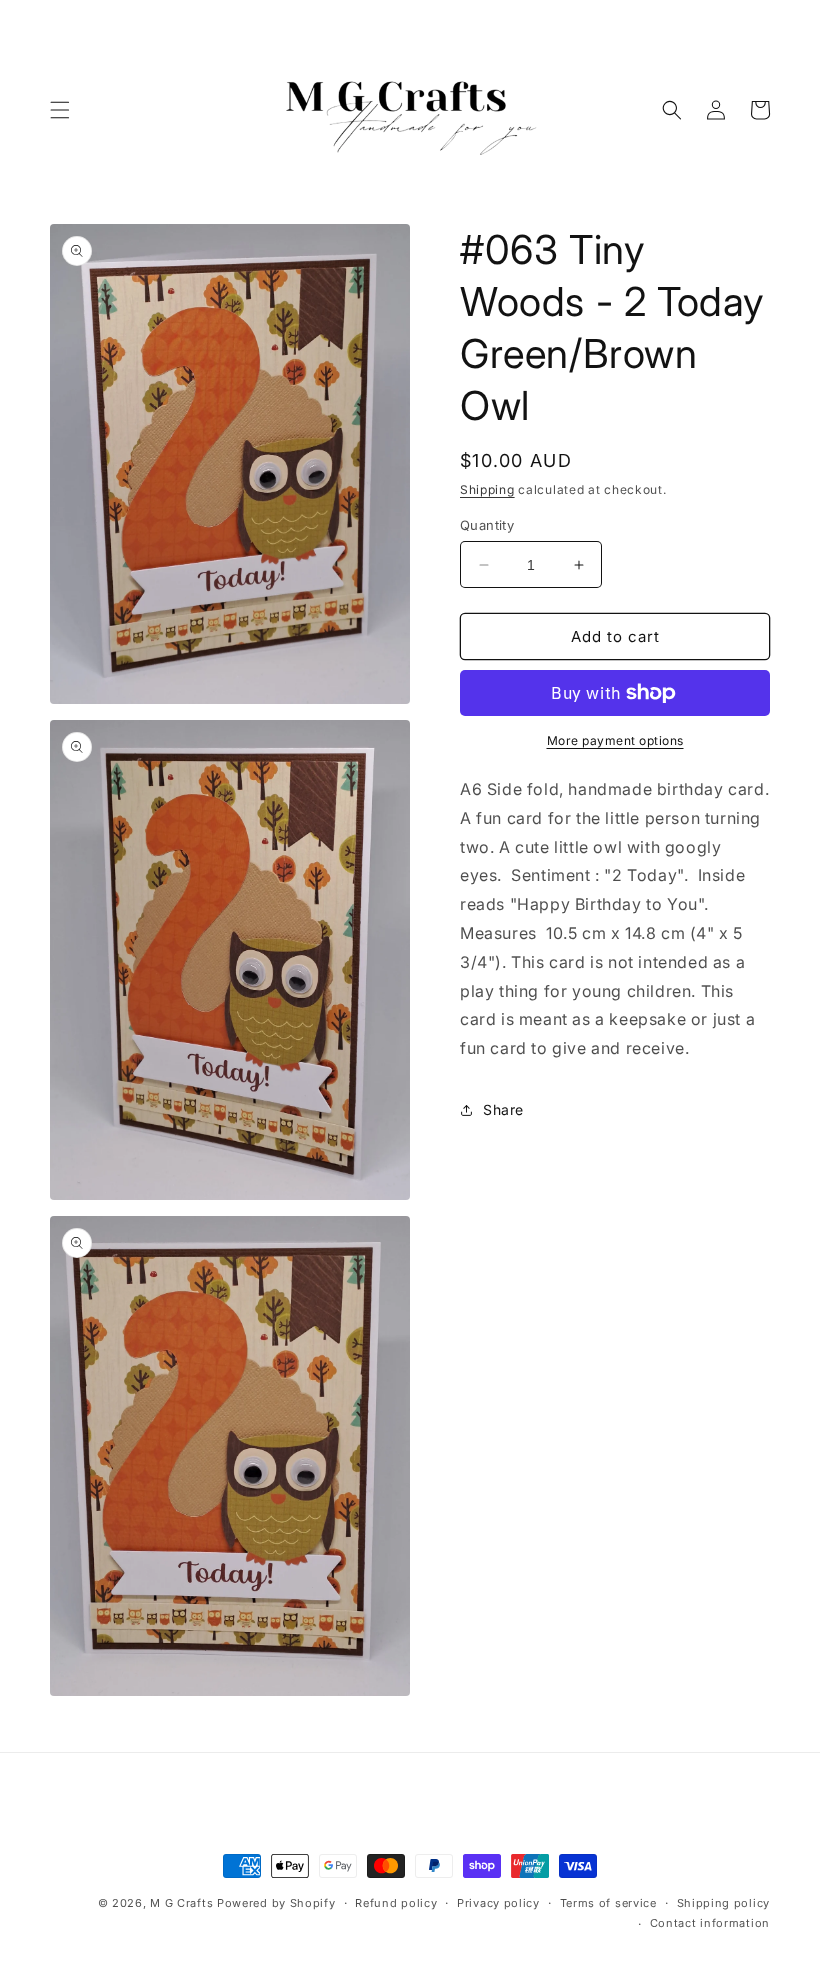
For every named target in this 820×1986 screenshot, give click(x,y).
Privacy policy (498, 1903)
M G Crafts (181, 1903)
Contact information (710, 1923)
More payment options (615, 740)
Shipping (487, 489)
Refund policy (396, 1903)
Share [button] (503, 1109)
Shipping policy (724, 1903)
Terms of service (608, 1903)
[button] (60, 110)
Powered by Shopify (276, 1903)
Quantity (487, 525)
